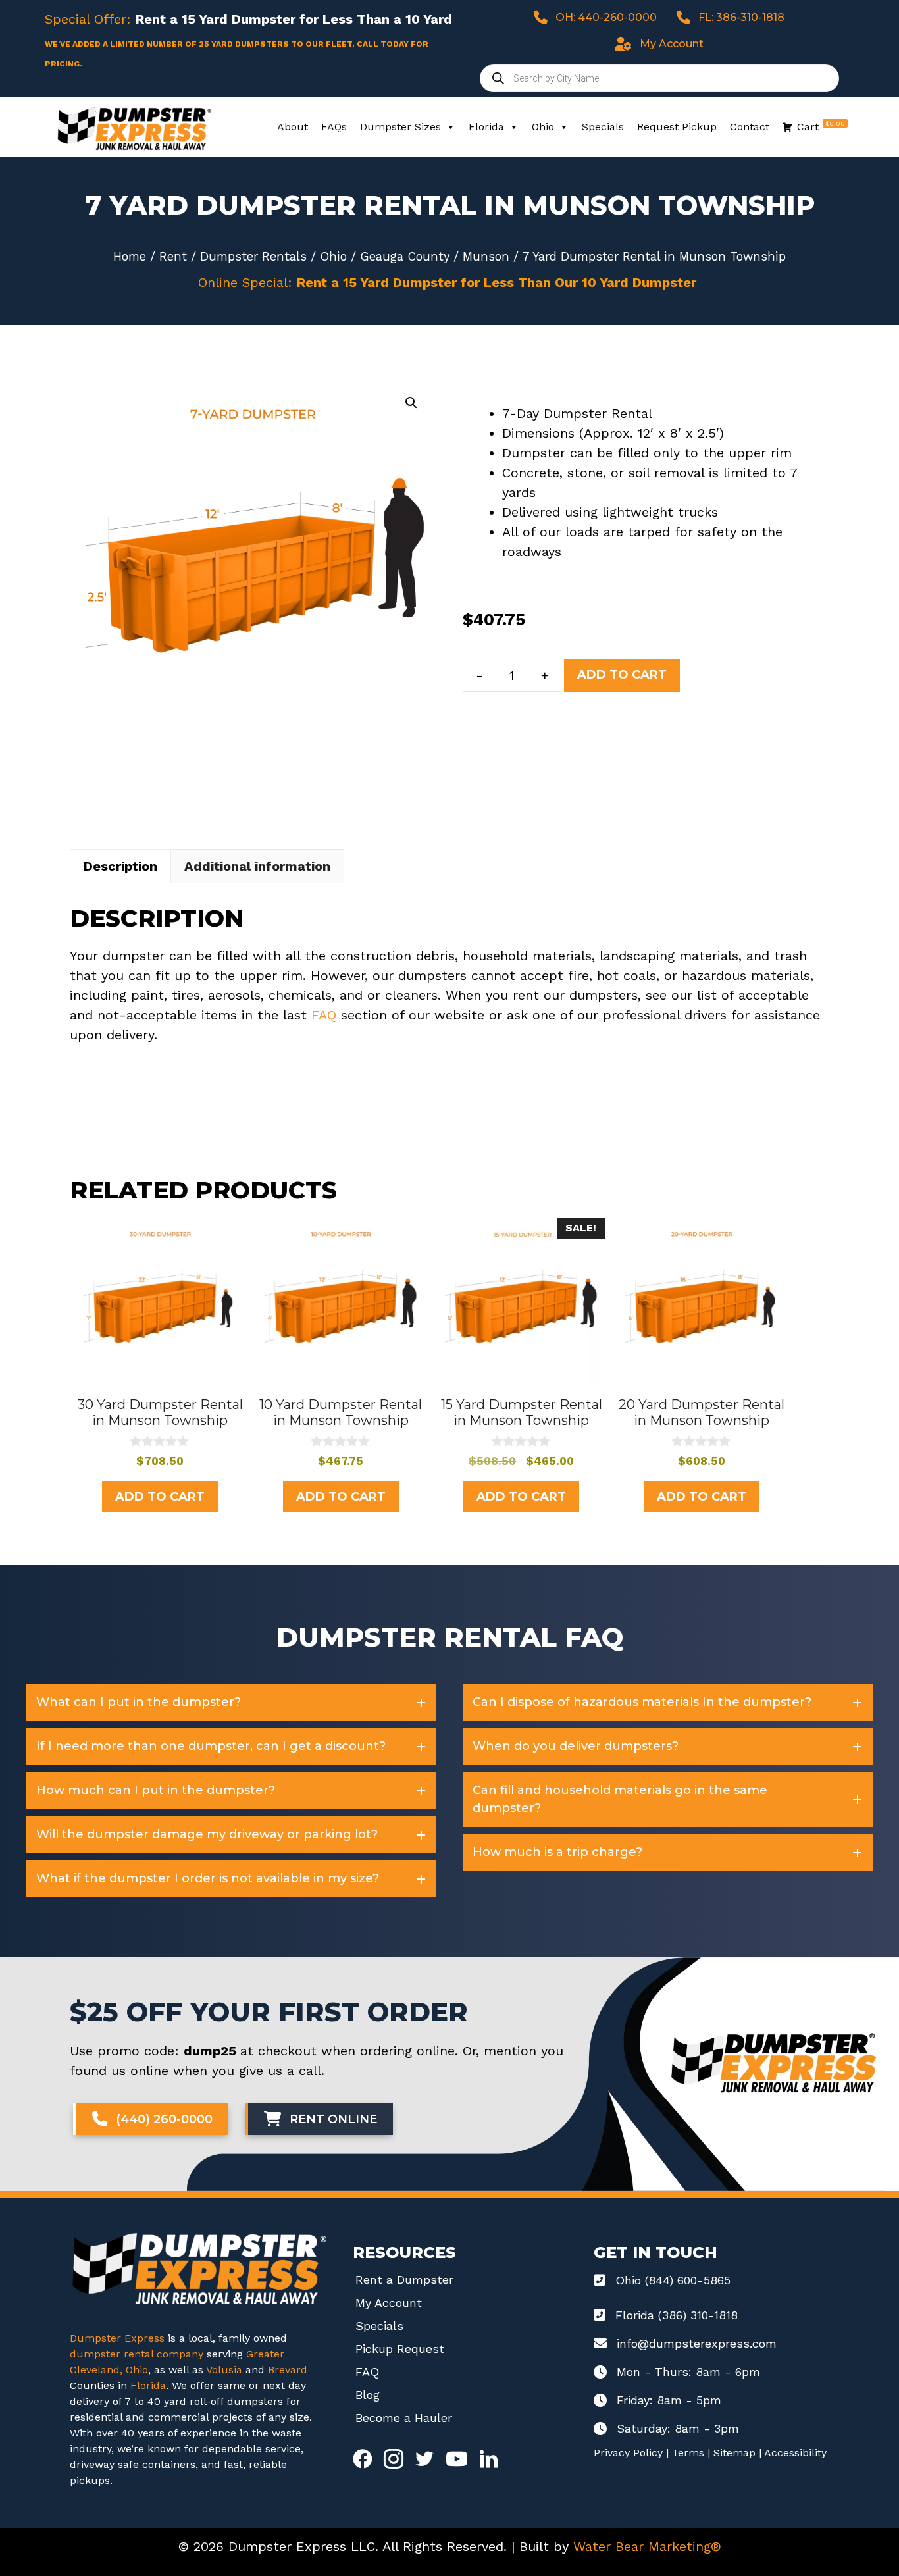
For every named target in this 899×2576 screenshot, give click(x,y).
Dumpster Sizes (400, 127)
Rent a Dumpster (404, 2280)
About (293, 127)
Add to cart (622, 675)
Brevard (288, 2370)
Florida (486, 127)
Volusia (226, 2370)
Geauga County (405, 256)
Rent (173, 256)
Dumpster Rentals (253, 256)
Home (130, 256)
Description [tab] (120, 866)
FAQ (324, 1015)
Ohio (543, 127)
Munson (486, 256)
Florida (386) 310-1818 (677, 2315)
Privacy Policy (628, 2453)
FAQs (334, 127)
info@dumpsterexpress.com (697, 2343)
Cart (821, 126)
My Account (389, 2303)
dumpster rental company (137, 2354)
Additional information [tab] (257, 866)
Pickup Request (400, 2349)
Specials (603, 127)
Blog (368, 2395)
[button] (411, 403)
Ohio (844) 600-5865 (673, 2280)
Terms (688, 2453)
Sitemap (734, 2453)
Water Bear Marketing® (647, 2546)
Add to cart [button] (160, 1497)
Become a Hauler (404, 2418)
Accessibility (795, 2453)
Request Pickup (677, 127)
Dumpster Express (117, 2338)
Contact (750, 127)
